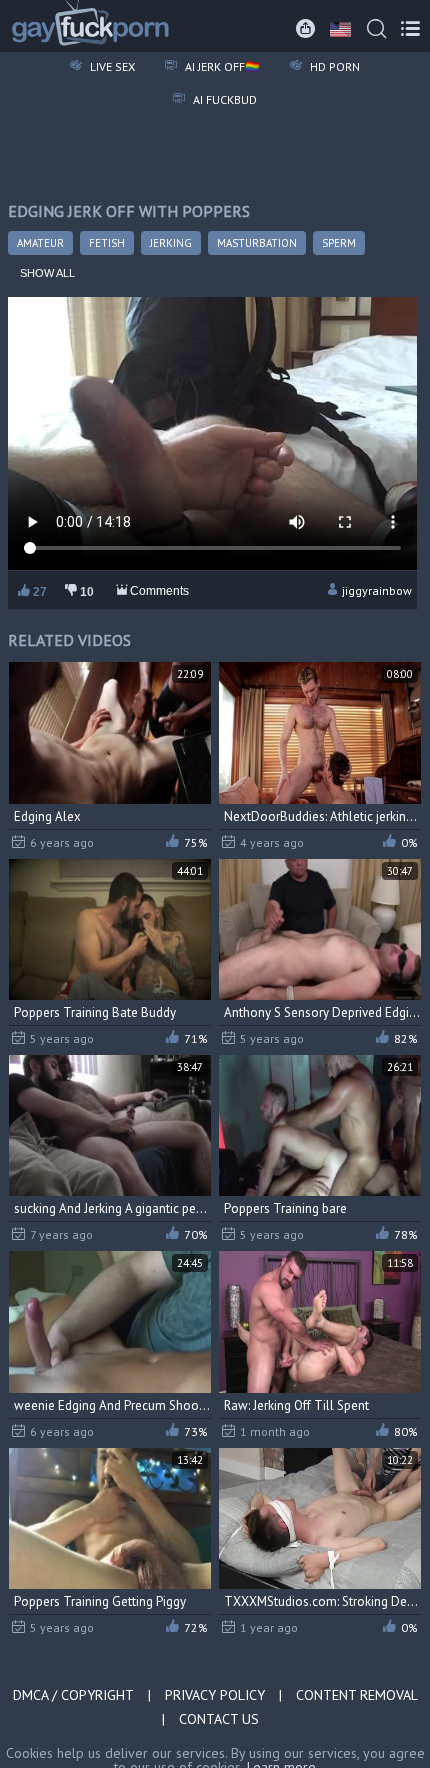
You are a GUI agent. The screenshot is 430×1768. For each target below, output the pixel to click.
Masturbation (257, 243)
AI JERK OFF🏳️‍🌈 (221, 66)
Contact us (219, 1719)
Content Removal (357, 1695)
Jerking (171, 243)
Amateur (40, 243)
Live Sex (111, 66)
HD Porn (333, 66)
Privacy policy (215, 1695)
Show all (47, 273)
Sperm (339, 243)
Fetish (107, 243)
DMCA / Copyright (73, 1695)
